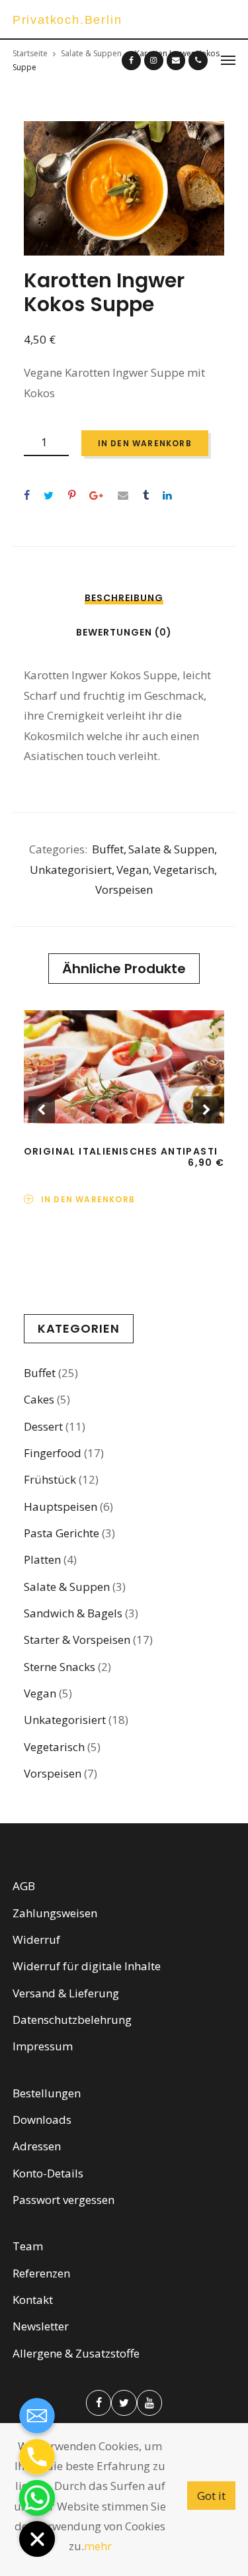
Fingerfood (53, 1453)
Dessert (43, 1426)
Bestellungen (47, 2093)
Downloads (42, 2120)
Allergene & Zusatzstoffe (76, 2353)
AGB (24, 1886)
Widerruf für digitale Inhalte (87, 1966)
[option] (124, 188)
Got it (211, 2496)
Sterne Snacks (60, 1667)
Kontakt (33, 2300)
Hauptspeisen (61, 1506)
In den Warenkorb (145, 443)
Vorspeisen (124, 889)
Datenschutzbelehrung (72, 2020)
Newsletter (41, 2326)
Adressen (37, 2146)
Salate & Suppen (171, 849)
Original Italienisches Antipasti (121, 1151)
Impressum (43, 2046)
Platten (42, 1559)
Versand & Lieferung (66, 1993)
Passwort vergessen (63, 2200)
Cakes (39, 1399)
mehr (98, 2546)
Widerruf (36, 1939)
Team (28, 2246)
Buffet (108, 849)
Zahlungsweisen (55, 1913)
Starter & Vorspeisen (77, 1640)
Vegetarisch (184, 870)
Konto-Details (48, 2173)
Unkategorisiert (71, 870)
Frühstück (50, 1479)
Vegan (133, 870)
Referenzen (41, 2273)
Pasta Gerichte (62, 1533)
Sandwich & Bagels (73, 1613)
